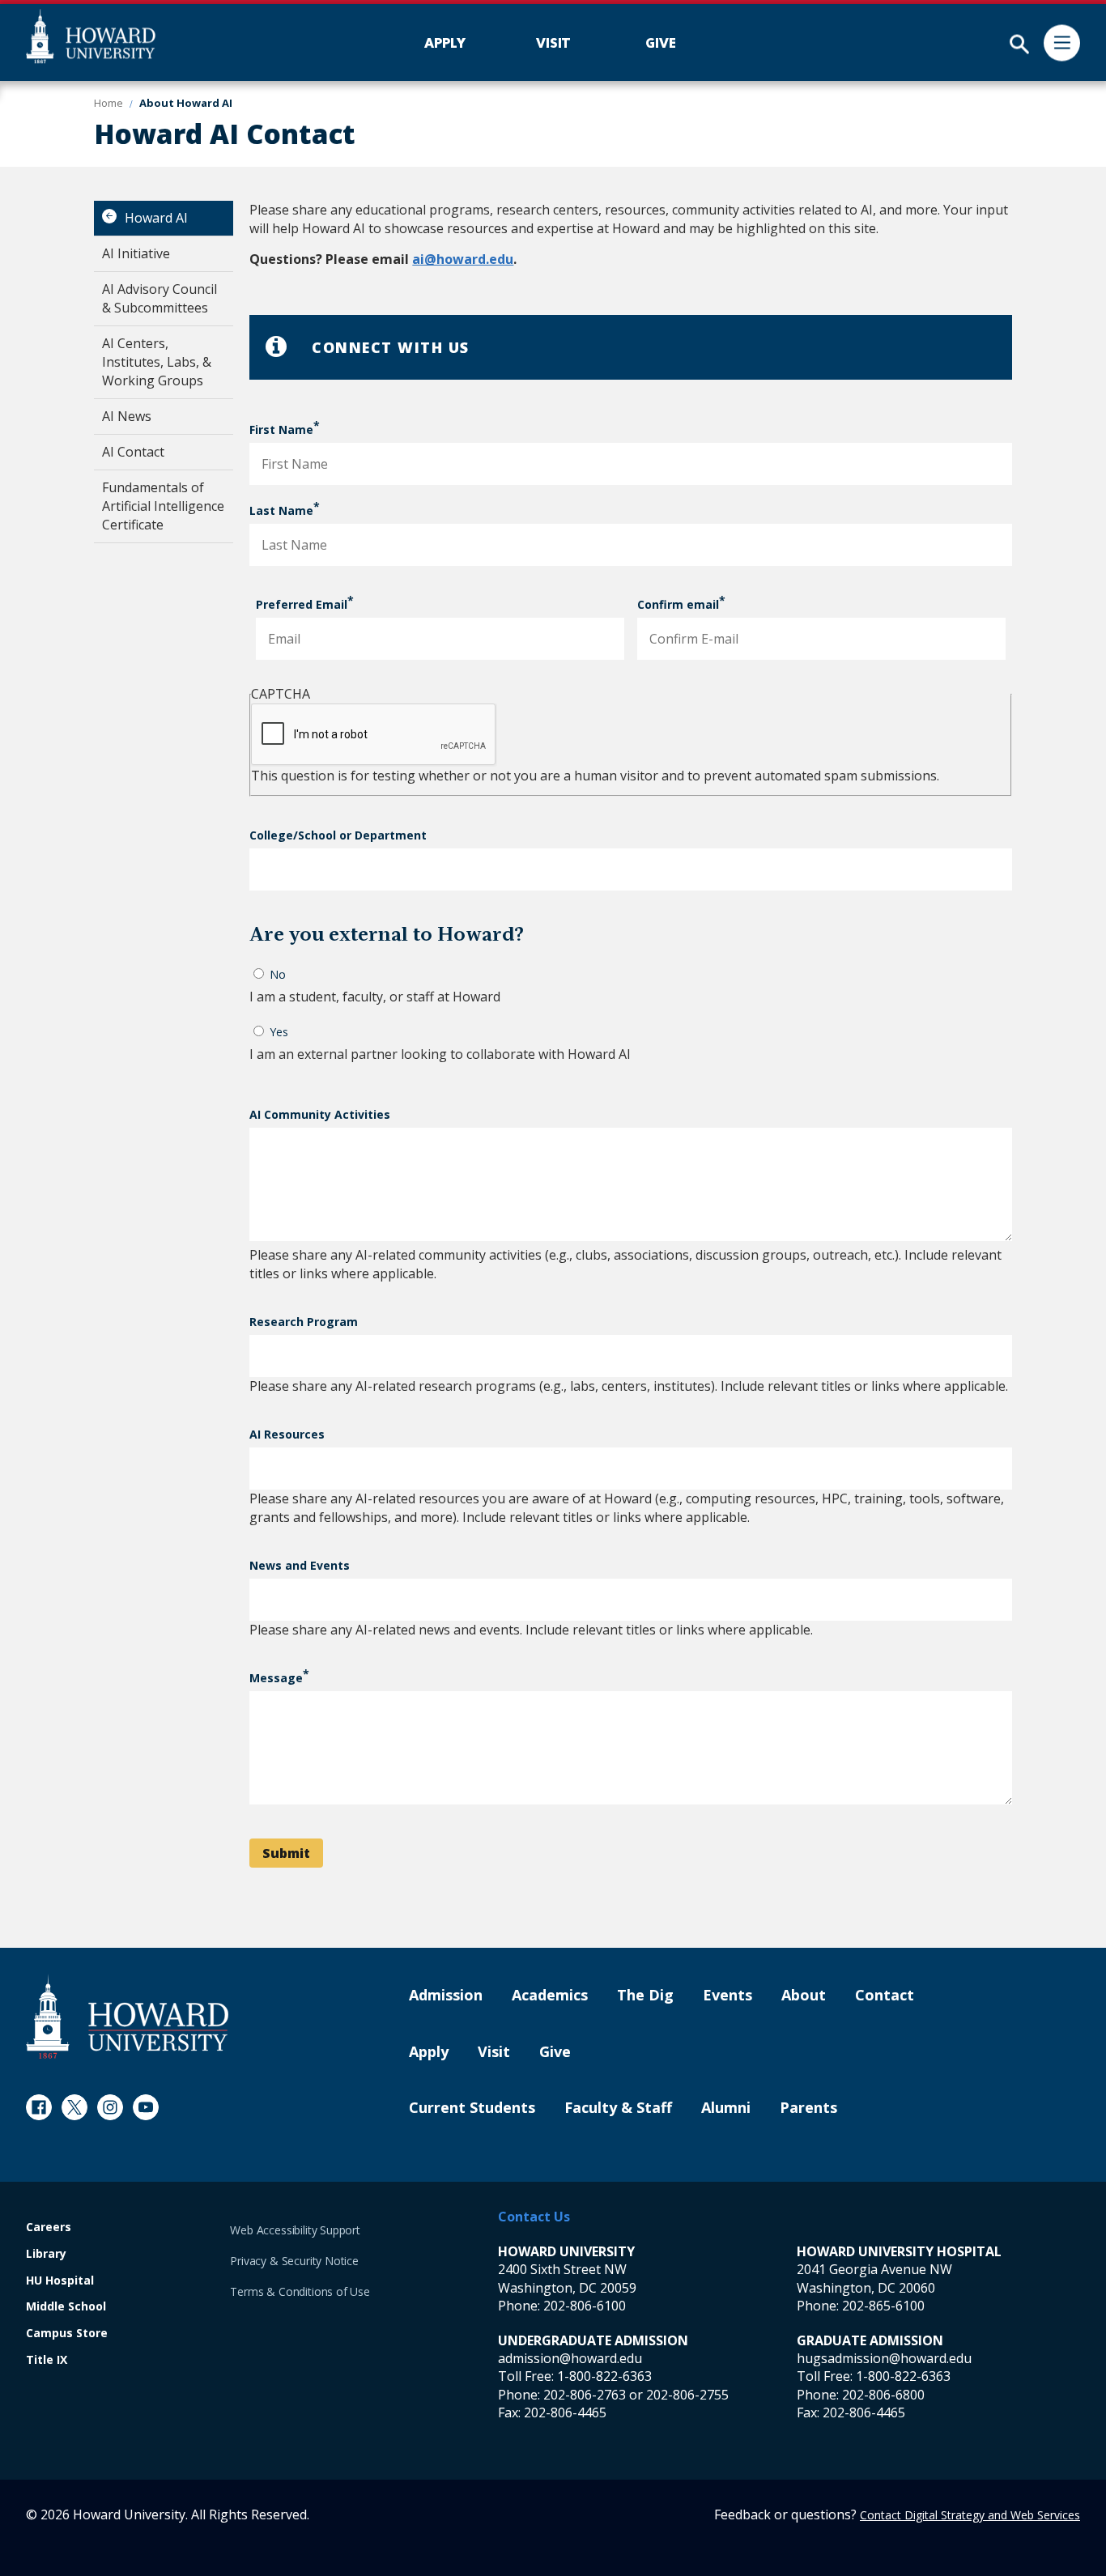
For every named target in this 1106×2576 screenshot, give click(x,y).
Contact (885, 1996)
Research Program (304, 1322)
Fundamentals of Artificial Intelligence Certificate (163, 506)
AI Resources (287, 1434)
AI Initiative (136, 253)
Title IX (47, 2360)
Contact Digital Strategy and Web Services (970, 2515)
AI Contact (133, 452)
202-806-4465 (565, 2412)
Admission (446, 1996)
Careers (49, 2227)
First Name (281, 429)
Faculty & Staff (618, 2108)
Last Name (281, 510)
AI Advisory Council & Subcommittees (160, 298)
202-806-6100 (585, 2306)
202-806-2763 (585, 2395)
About (804, 1996)
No (278, 974)
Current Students (472, 2108)
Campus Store (67, 2334)
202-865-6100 (883, 2306)
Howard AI (156, 218)
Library (46, 2254)
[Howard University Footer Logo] (127, 2016)
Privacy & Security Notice (294, 2261)
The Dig (645, 1996)
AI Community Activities (320, 1114)
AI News (127, 416)
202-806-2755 (687, 2395)
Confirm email (678, 604)
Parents (808, 2108)
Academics (550, 1996)
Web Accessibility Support (295, 2230)
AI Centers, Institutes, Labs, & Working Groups (157, 362)
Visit (494, 2052)
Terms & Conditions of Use (300, 2291)
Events (727, 1996)
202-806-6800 (883, 2395)
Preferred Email (302, 604)
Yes (279, 1032)
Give (555, 2052)
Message (276, 1678)
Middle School (66, 2307)
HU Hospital (60, 2281)
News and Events (300, 1565)
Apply (429, 2052)
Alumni (726, 2108)
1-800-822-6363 (604, 2376)
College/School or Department (338, 835)
